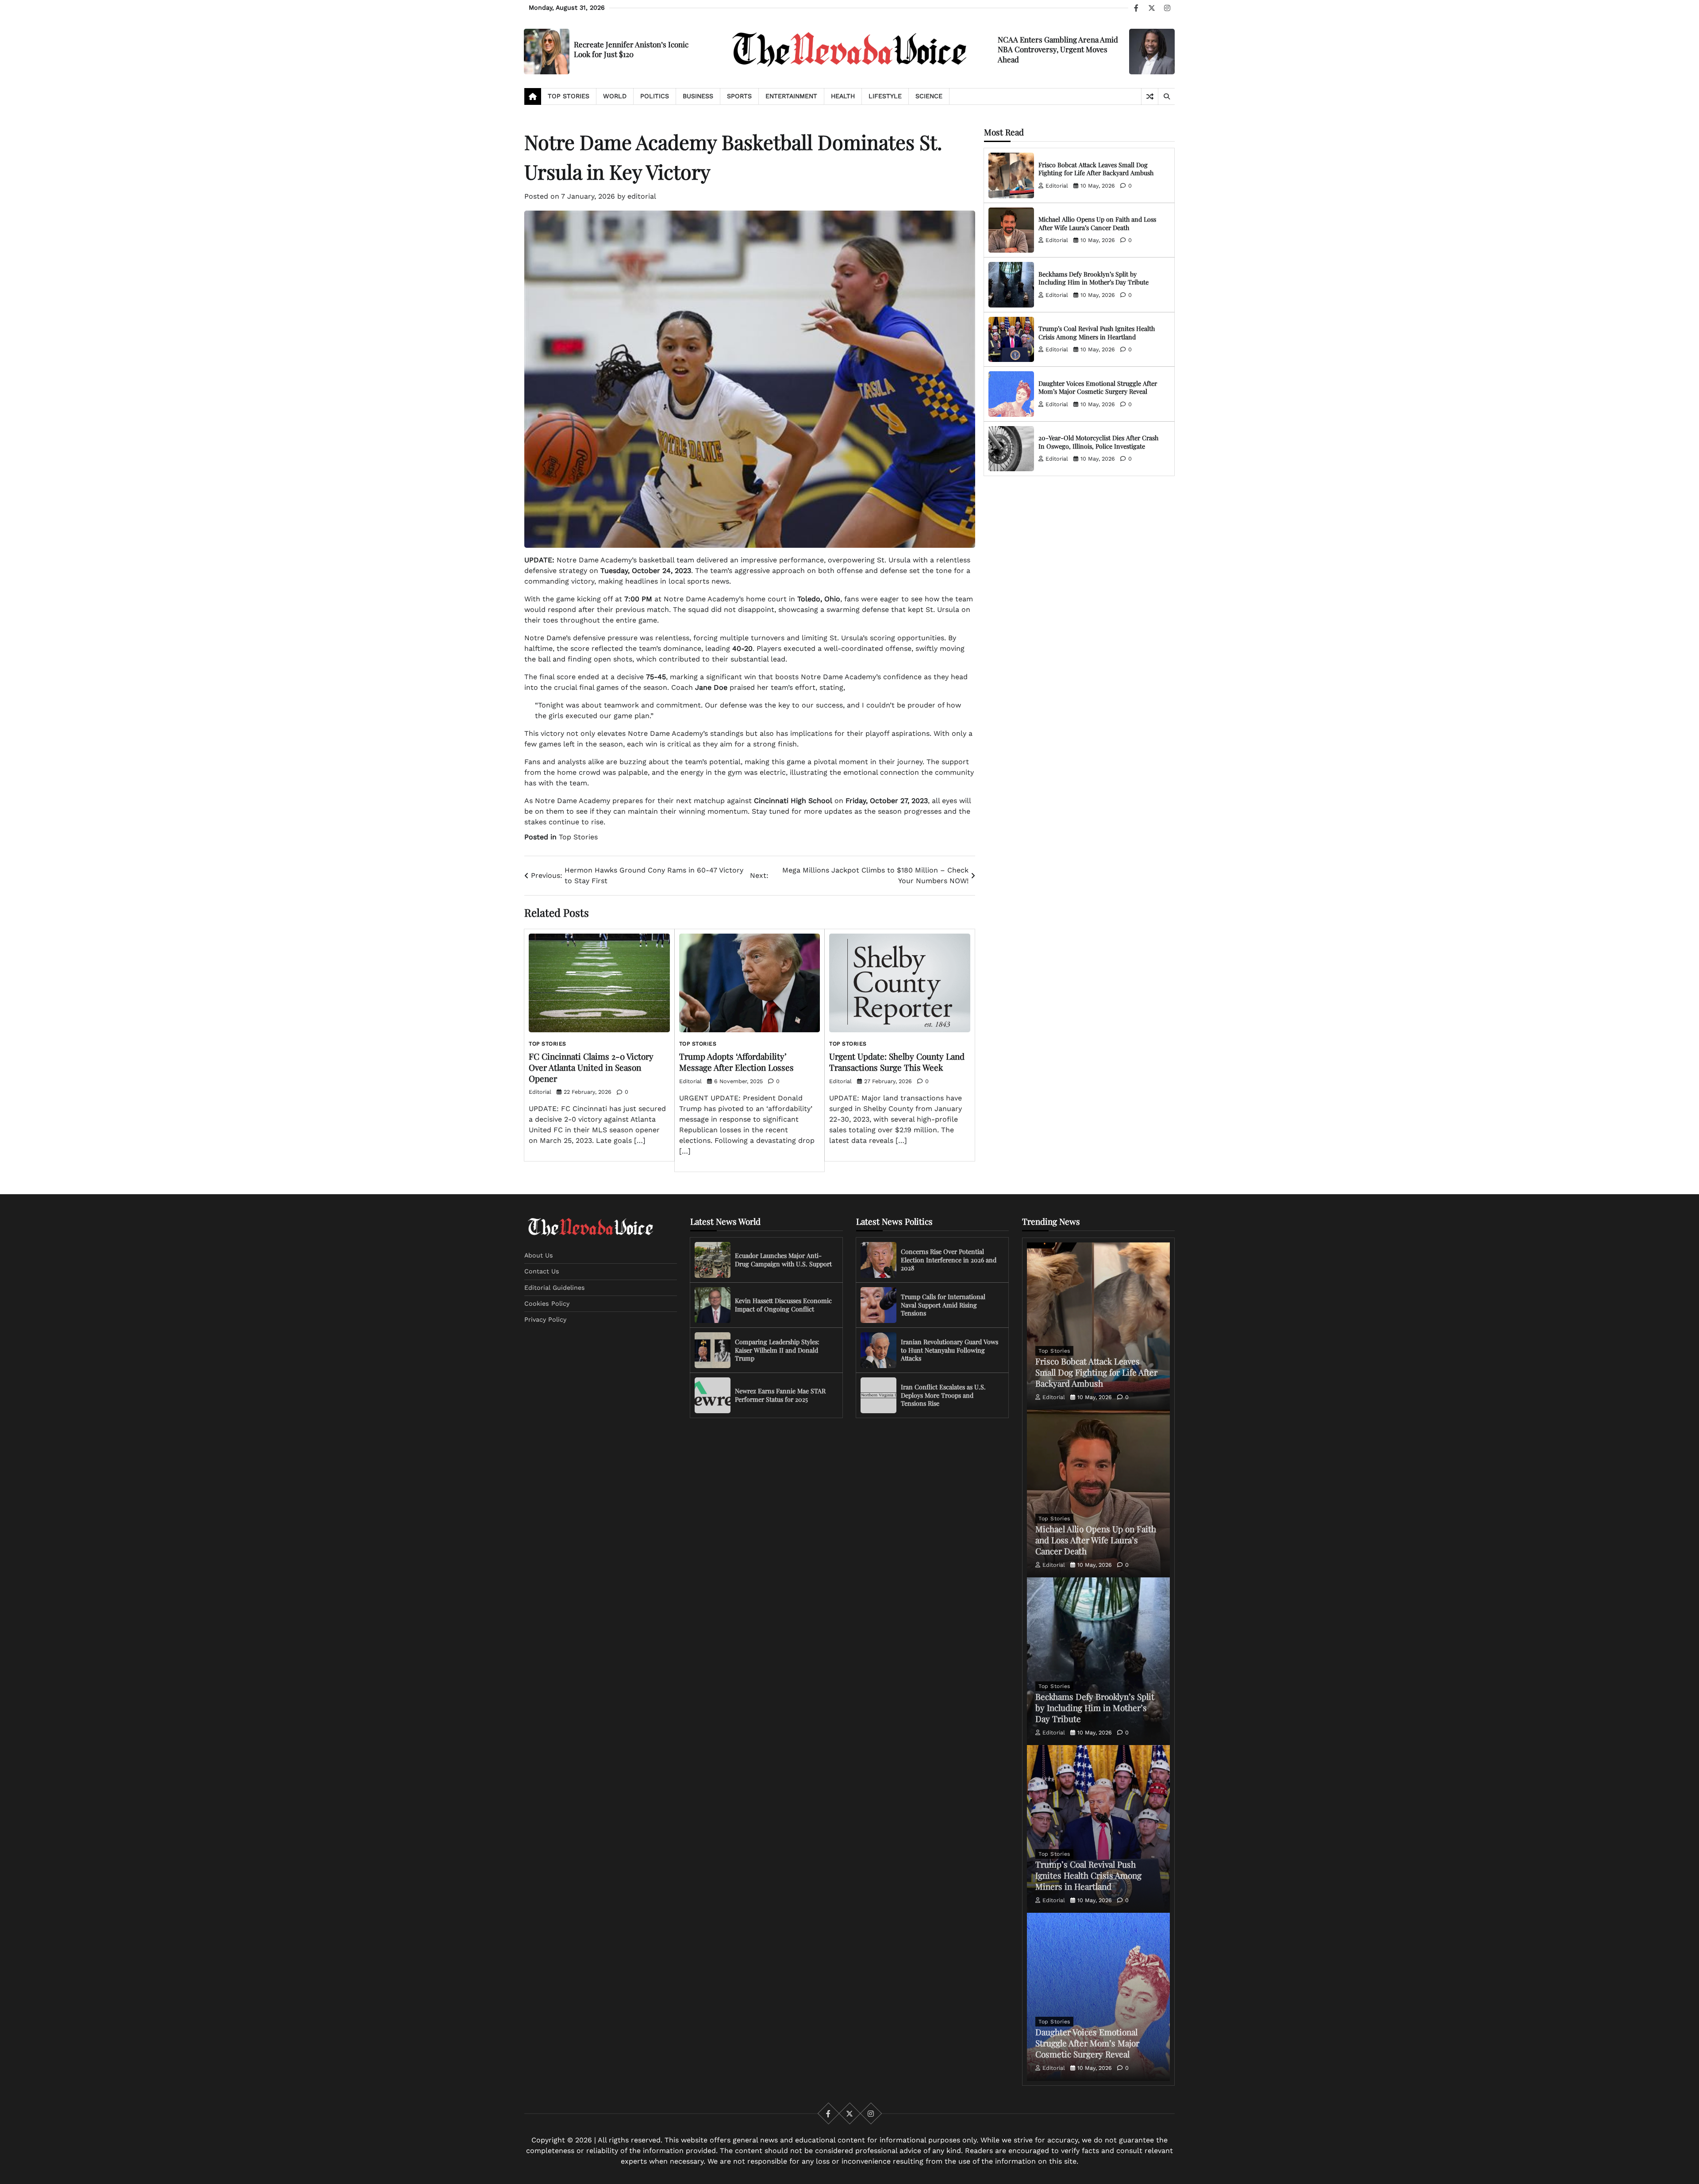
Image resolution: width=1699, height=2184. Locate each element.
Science (929, 96)
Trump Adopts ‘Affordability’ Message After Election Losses (736, 1062)
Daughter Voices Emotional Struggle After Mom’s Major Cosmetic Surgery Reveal (1098, 388)
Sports (739, 96)
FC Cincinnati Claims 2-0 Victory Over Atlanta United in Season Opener (591, 1067)
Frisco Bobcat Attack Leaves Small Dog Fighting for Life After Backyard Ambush (1096, 169)
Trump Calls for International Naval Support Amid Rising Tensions (943, 1305)
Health (843, 96)
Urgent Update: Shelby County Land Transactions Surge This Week (897, 1062)
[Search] (1166, 96)
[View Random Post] (1150, 96)
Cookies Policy (547, 1303)
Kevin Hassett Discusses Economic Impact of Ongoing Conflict (783, 1305)
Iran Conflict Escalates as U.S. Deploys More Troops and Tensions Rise (943, 1395)
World (615, 96)
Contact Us (542, 1271)
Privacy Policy (545, 1319)
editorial (642, 196)
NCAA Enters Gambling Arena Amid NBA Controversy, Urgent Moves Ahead (1058, 49)
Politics (655, 96)
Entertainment (791, 96)
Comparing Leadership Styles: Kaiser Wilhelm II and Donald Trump (777, 1350)
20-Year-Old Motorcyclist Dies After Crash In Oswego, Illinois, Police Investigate (1098, 442)
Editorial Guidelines (555, 1288)
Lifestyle (885, 96)
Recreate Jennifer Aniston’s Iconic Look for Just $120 (631, 49)
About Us (539, 1255)
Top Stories (569, 96)
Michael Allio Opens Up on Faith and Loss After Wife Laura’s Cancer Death (1097, 223)
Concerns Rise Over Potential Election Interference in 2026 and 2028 (949, 1260)
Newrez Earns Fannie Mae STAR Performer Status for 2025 (780, 1395)
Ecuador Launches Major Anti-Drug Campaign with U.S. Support (783, 1260)
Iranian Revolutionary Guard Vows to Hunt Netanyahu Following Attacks (949, 1350)
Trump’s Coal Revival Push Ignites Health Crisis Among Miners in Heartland (1097, 333)
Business (698, 96)
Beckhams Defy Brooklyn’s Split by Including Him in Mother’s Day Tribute (1094, 278)
